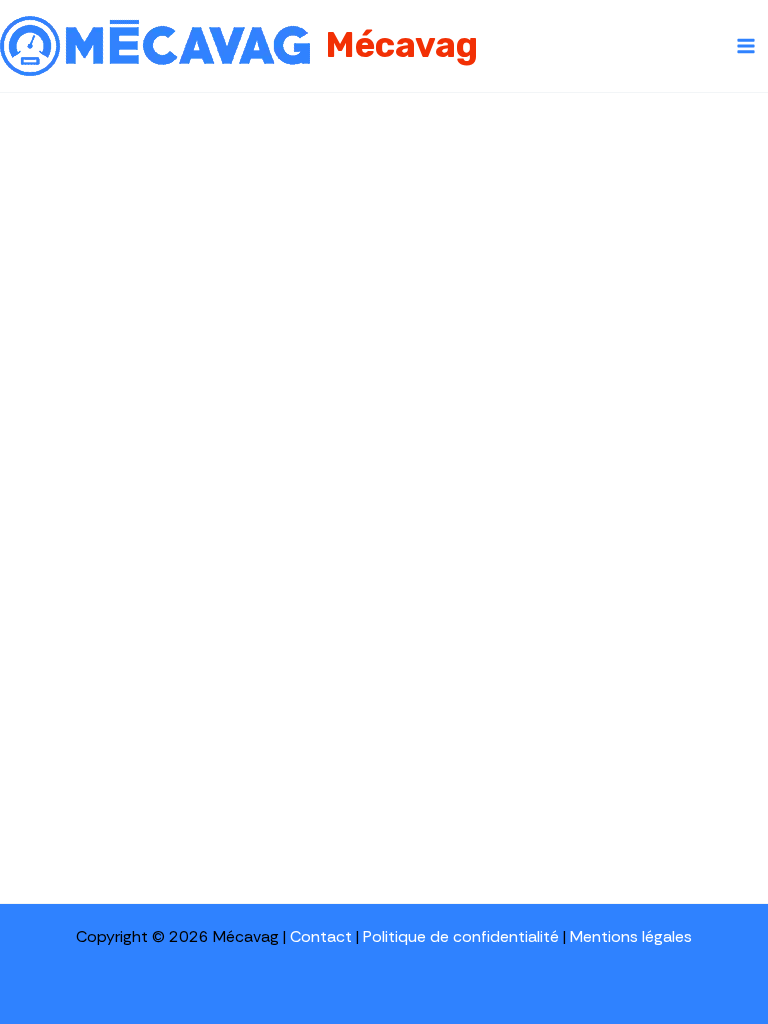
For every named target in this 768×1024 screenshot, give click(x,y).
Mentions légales (631, 936)
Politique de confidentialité (461, 936)
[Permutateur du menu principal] (746, 46)
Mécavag (402, 45)
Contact (321, 936)
